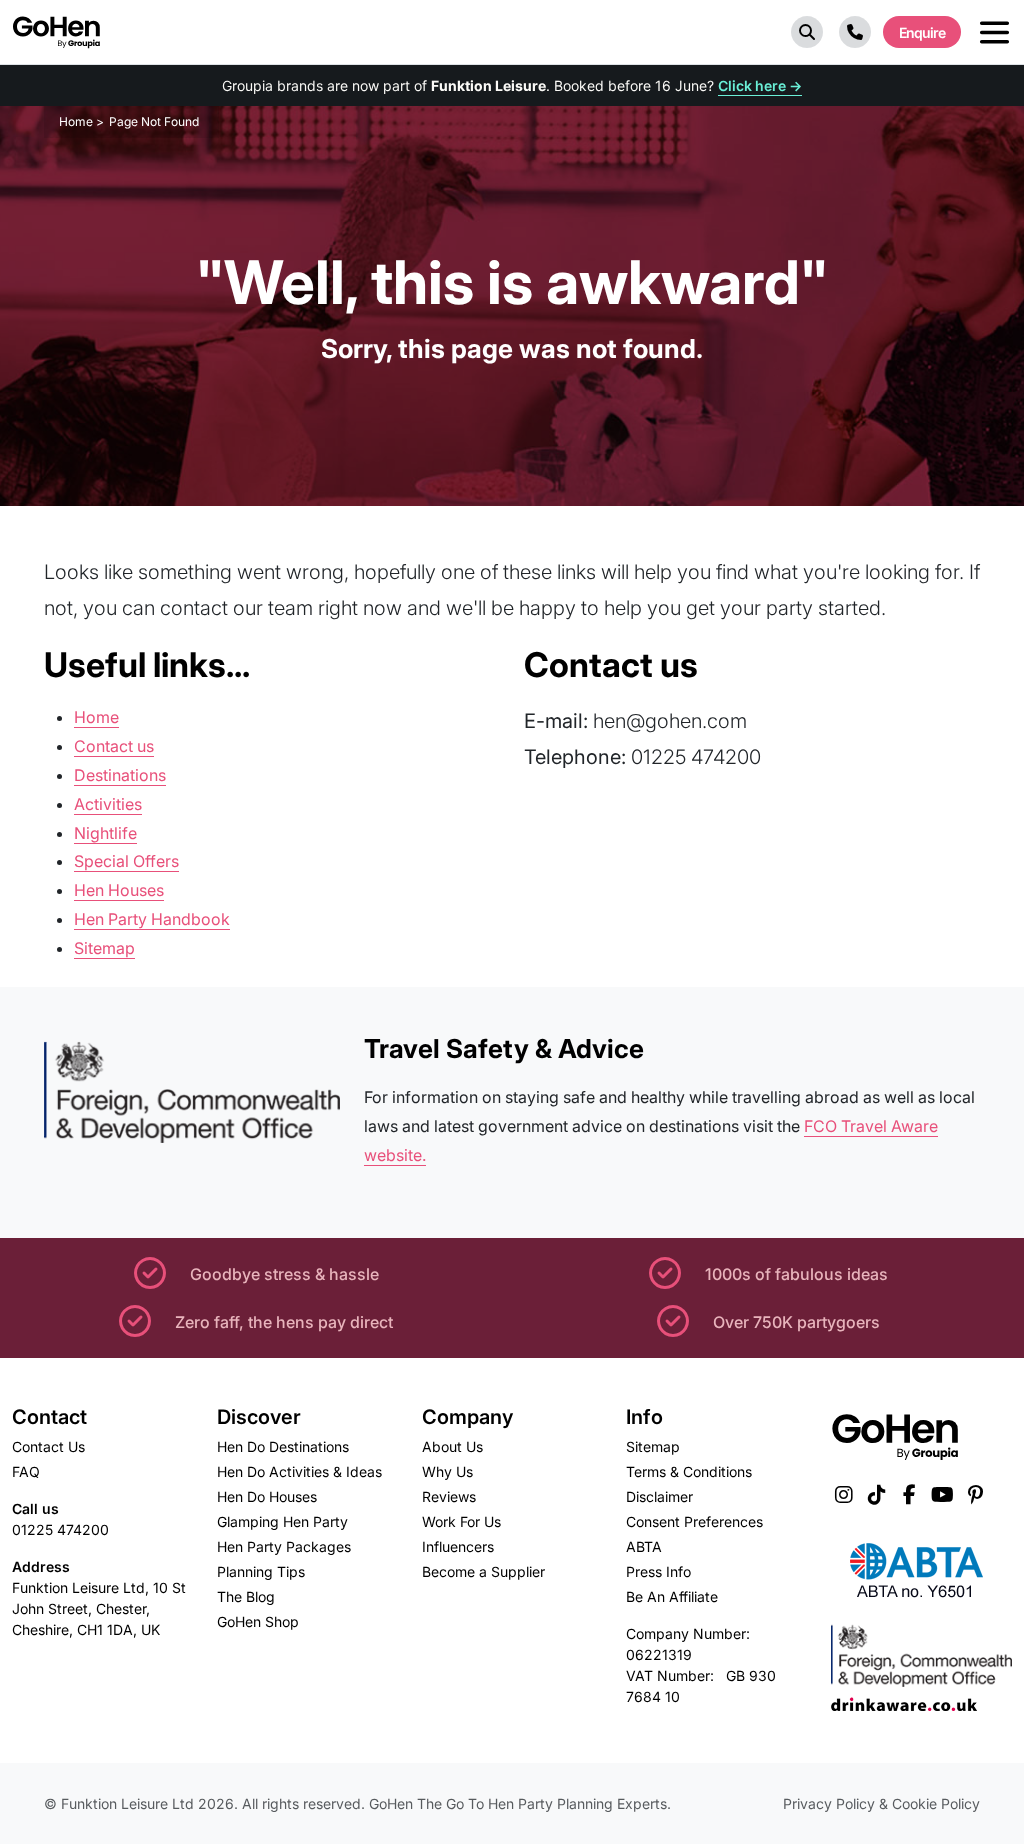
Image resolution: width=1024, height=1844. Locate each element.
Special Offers (126, 861)
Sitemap (104, 948)
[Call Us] (855, 32)
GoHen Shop (258, 1621)
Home (96, 717)
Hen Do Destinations (283, 1446)
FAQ (26, 1471)
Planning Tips (261, 1571)
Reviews (449, 1496)
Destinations (120, 775)
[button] (807, 32)
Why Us (447, 1471)
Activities (108, 804)
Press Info (658, 1571)
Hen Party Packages (284, 1546)
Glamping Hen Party (282, 1521)
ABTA (644, 1546)
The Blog (246, 1596)
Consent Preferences (694, 1521)
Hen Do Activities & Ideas (299, 1471)
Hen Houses (119, 890)
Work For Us (461, 1521)
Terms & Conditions (689, 1471)
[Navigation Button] (994, 32)
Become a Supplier (483, 1571)
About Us (452, 1446)
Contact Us (48, 1446)
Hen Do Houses (267, 1496)
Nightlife (105, 833)
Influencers (458, 1546)
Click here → (760, 85)
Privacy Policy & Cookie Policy (881, 1803)
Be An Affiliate (672, 1596)
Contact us (114, 746)
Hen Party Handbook (152, 919)
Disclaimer (659, 1496)
